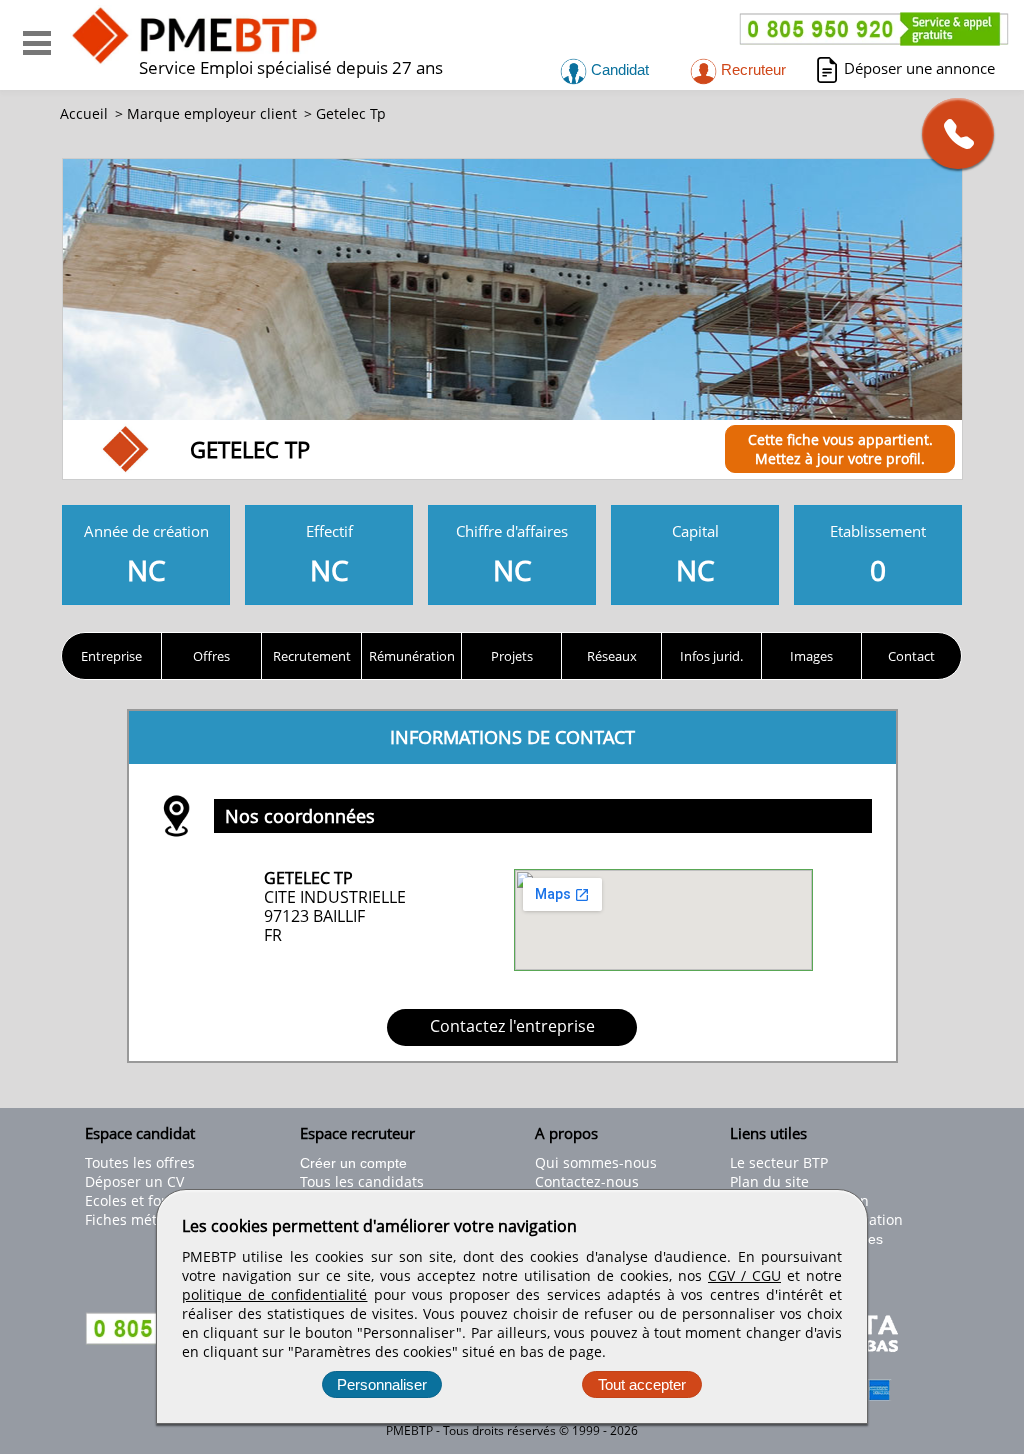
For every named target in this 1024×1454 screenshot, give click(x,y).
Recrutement (312, 656)
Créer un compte (353, 1163)
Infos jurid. (711, 656)
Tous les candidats (362, 1181)
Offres (211, 656)
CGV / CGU (744, 1275)
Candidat (618, 69)
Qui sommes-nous (596, 1162)
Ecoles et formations (153, 1200)
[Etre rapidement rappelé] (950, 133)
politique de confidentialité (274, 1294)
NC (146, 555)
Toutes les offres (140, 1162)
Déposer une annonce (919, 68)
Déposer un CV (134, 1181)
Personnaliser (382, 1384)
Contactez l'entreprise (512, 1026)
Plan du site (769, 1181)
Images (811, 656)
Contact (911, 656)
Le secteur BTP (779, 1162)
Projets (512, 656)
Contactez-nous (587, 1181)
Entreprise (111, 656)
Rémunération (412, 656)
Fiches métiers (133, 1219)
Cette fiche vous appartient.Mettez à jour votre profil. (840, 449)
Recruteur (751, 69)
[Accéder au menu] (37, 43)
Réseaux (612, 656)
